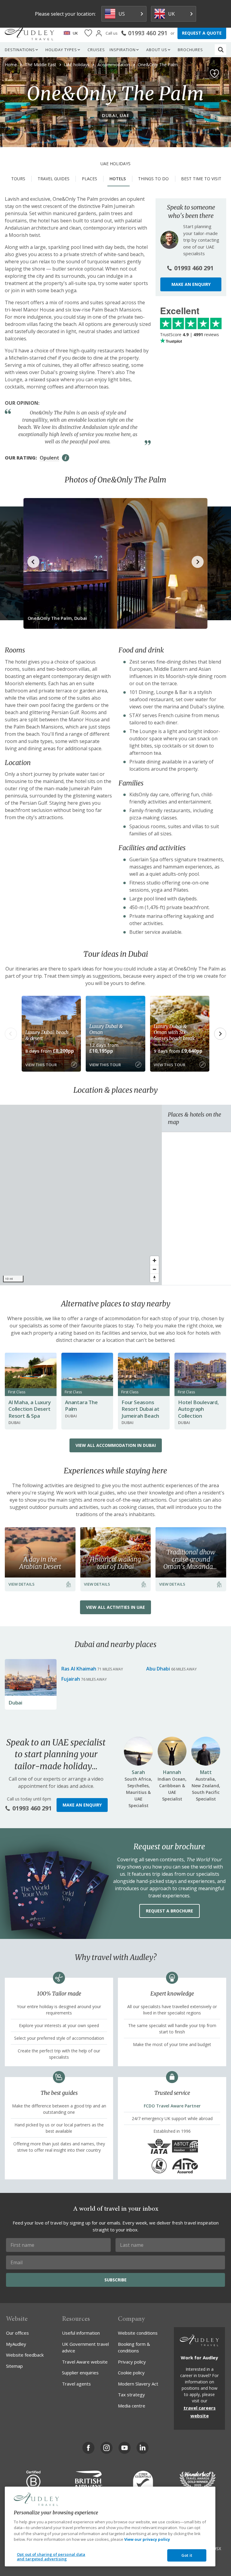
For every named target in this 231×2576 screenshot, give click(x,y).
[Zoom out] (154, 1269)
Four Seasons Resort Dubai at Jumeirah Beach (140, 1409)
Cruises (96, 50)
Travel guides (54, 179)
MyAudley (16, 2344)
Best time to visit (201, 179)
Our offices (17, 2333)
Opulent (49, 458)
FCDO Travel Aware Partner (172, 2106)
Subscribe (115, 2280)
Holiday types (61, 50)
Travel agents (76, 2384)
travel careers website (200, 2412)
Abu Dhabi (158, 1669)
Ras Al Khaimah (79, 1669)
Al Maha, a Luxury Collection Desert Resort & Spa (30, 1409)
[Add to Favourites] (214, 74)
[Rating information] (66, 458)
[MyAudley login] (99, 33)
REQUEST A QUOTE (202, 33)
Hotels (118, 179)
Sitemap (14, 2366)
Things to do (153, 179)
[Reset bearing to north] (154, 1278)
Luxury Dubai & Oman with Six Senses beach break (174, 1032)
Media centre (132, 2406)
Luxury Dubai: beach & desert (47, 1035)
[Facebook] (88, 2448)
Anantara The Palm (81, 1406)
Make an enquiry (191, 284)
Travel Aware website (85, 2362)
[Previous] (11, 1034)
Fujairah (71, 1679)
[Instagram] (106, 2448)
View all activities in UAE (115, 1607)
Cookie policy (131, 2373)
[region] (81, 1195)
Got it (187, 2555)
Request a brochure (169, 1911)
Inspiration (123, 50)
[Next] (220, 1034)
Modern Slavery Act (138, 2384)
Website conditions (138, 2333)
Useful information (81, 2333)
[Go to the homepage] (29, 33)
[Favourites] (88, 33)
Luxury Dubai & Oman (106, 1029)
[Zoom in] (154, 1260)
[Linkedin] (143, 2448)
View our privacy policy (147, 2539)
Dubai (15, 1703)
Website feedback (25, 2355)
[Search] (221, 50)
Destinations (20, 50)
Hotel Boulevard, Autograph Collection (199, 1409)
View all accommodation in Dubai (116, 1445)
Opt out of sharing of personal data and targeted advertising (51, 2557)
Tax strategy (131, 2395)
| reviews (189, 334)
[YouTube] (125, 2448)
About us (157, 50)
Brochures (190, 50)
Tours (18, 179)
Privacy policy (132, 2362)
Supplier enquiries (80, 2373)
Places (89, 179)
